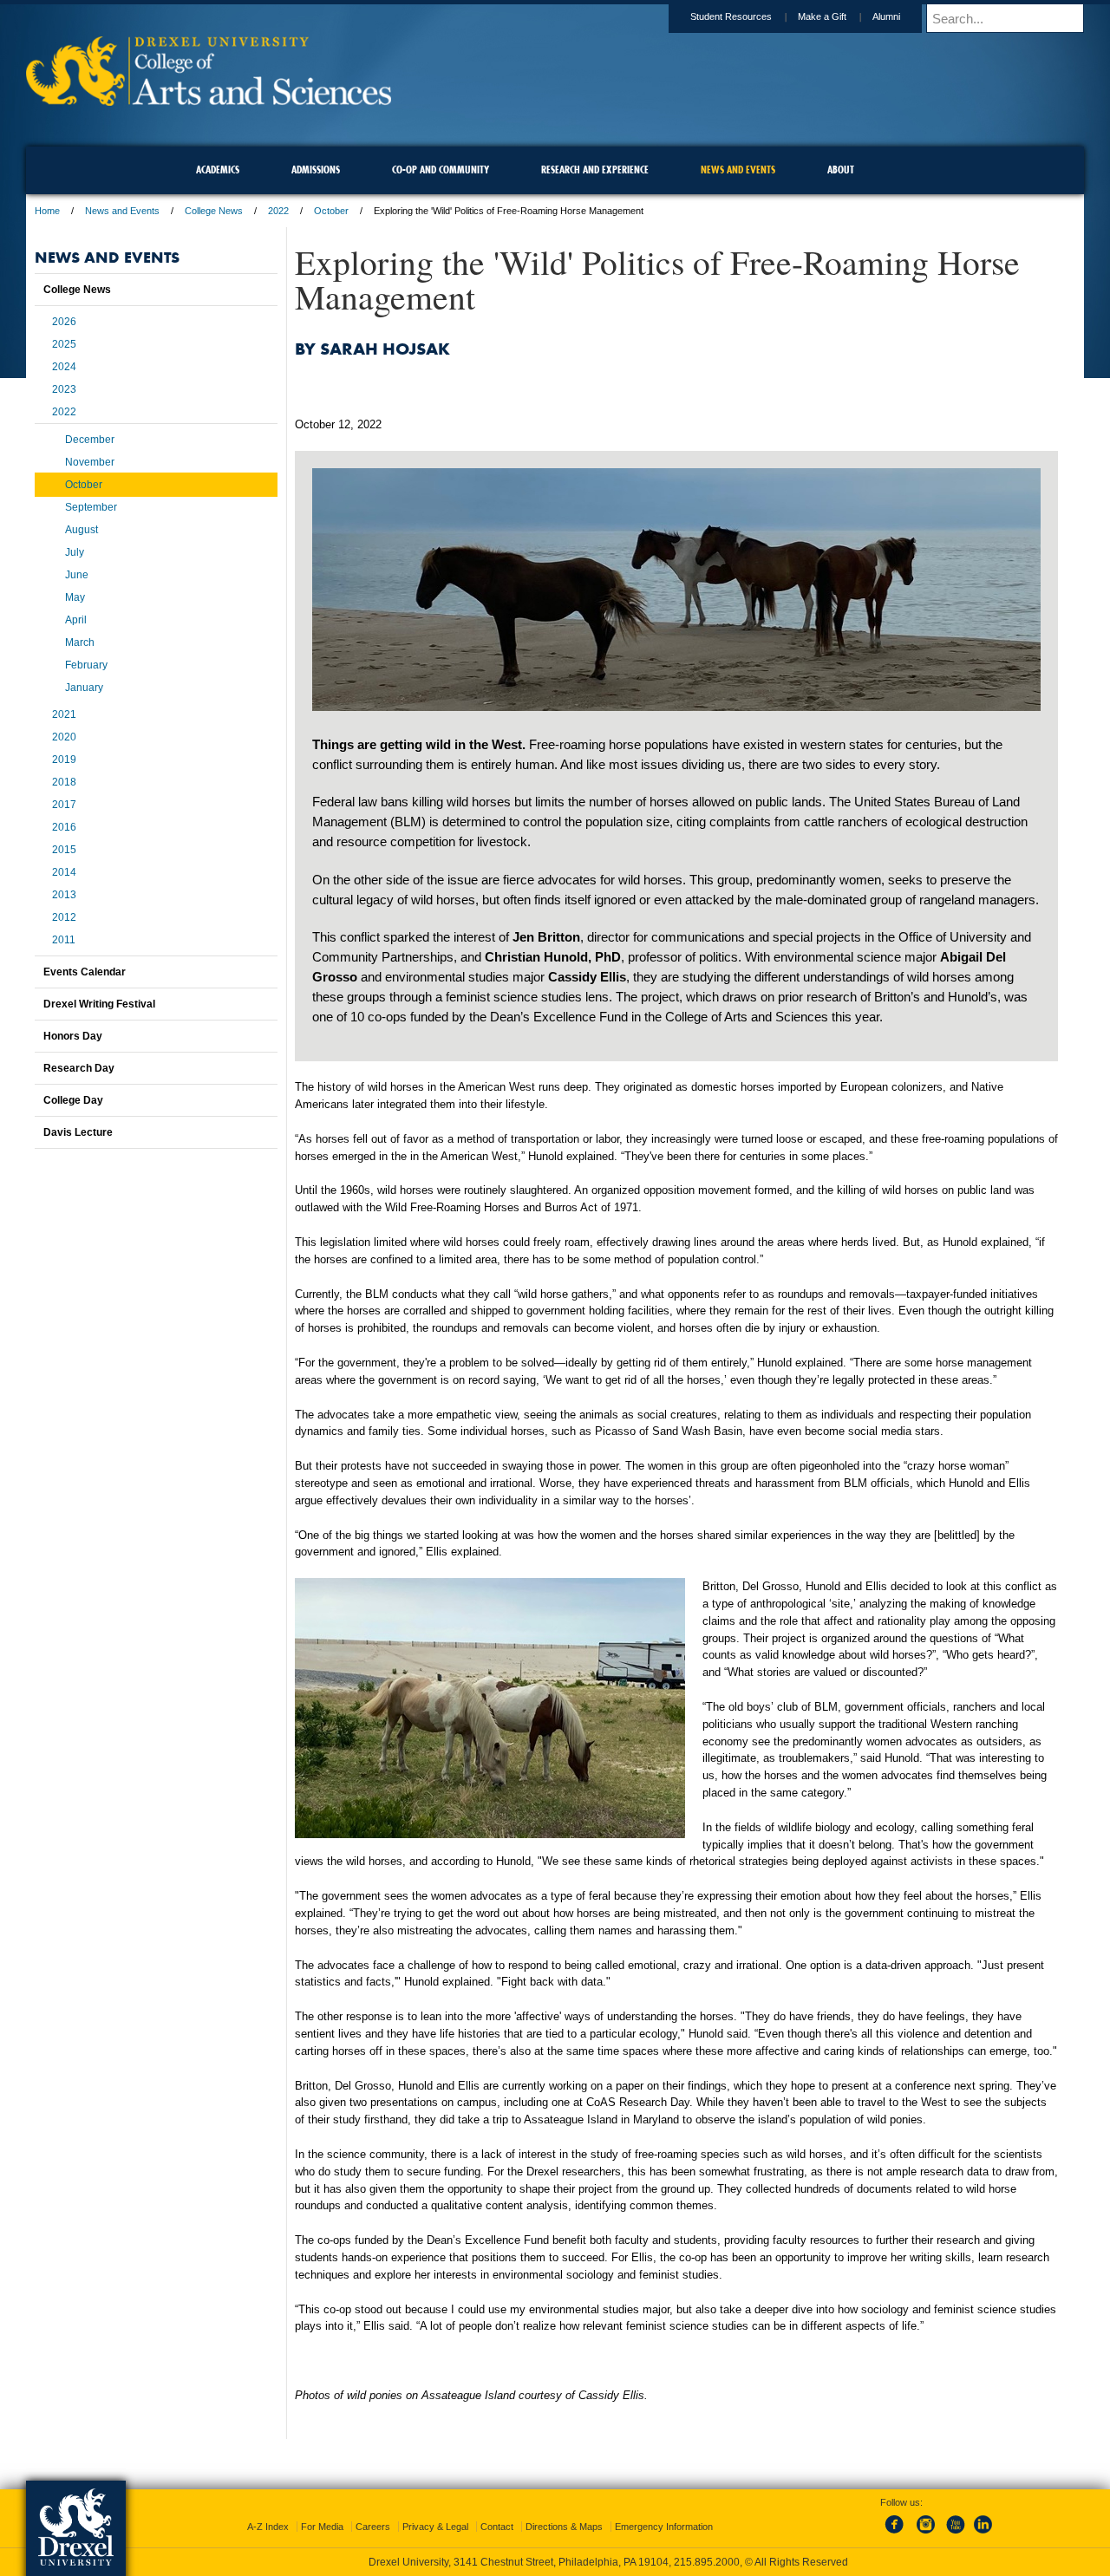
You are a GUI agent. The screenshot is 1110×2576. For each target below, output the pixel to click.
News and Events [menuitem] (738, 170)
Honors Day (73, 1036)
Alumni (886, 16)
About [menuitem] (841, 170)
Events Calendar (85, 972)
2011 (64, 940)
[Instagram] (926, 2534)
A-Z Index (268, 2527)
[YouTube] (955, 2534)
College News (214, 211)
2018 (64, 782)
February (86, 665)
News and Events (122, 211)
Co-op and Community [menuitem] (441, 170)
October (331, 211)
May (75, 597)
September (91, 507)
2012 (64, 917)
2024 (64, 367)
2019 (64, 760)
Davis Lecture (78, 1132)
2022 (278, 211)
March (80, 642)
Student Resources (731, 16)
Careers (373, 2527)
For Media (322, 2527)
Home (47, 211)
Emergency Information (664, 2527)
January (84, 688)
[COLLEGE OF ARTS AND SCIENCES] (209, 100)
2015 (64, 850)
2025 (64, 344)
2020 (64, 737)
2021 (64, 714)
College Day (73, 1100)
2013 (64, 895)
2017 (64, 805)
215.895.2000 (707, 2562)
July (75, 552)
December (90, 440)
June (77, 575)
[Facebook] (898, 2534)
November (90, 462)
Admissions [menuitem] (316, 170)
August (82, 530)
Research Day (79, 1068)
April (76, 620)
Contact (497, 2527)
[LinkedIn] (983, 2534)
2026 (64, 322)
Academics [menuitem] (218, 170)
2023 (64, 389)
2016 (64, 827)
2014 (64, 872)
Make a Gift (822, 16)
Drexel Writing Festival (99, 1004)
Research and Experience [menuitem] (595, 170)
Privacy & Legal (435, 2527)
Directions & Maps (564, 2527)
